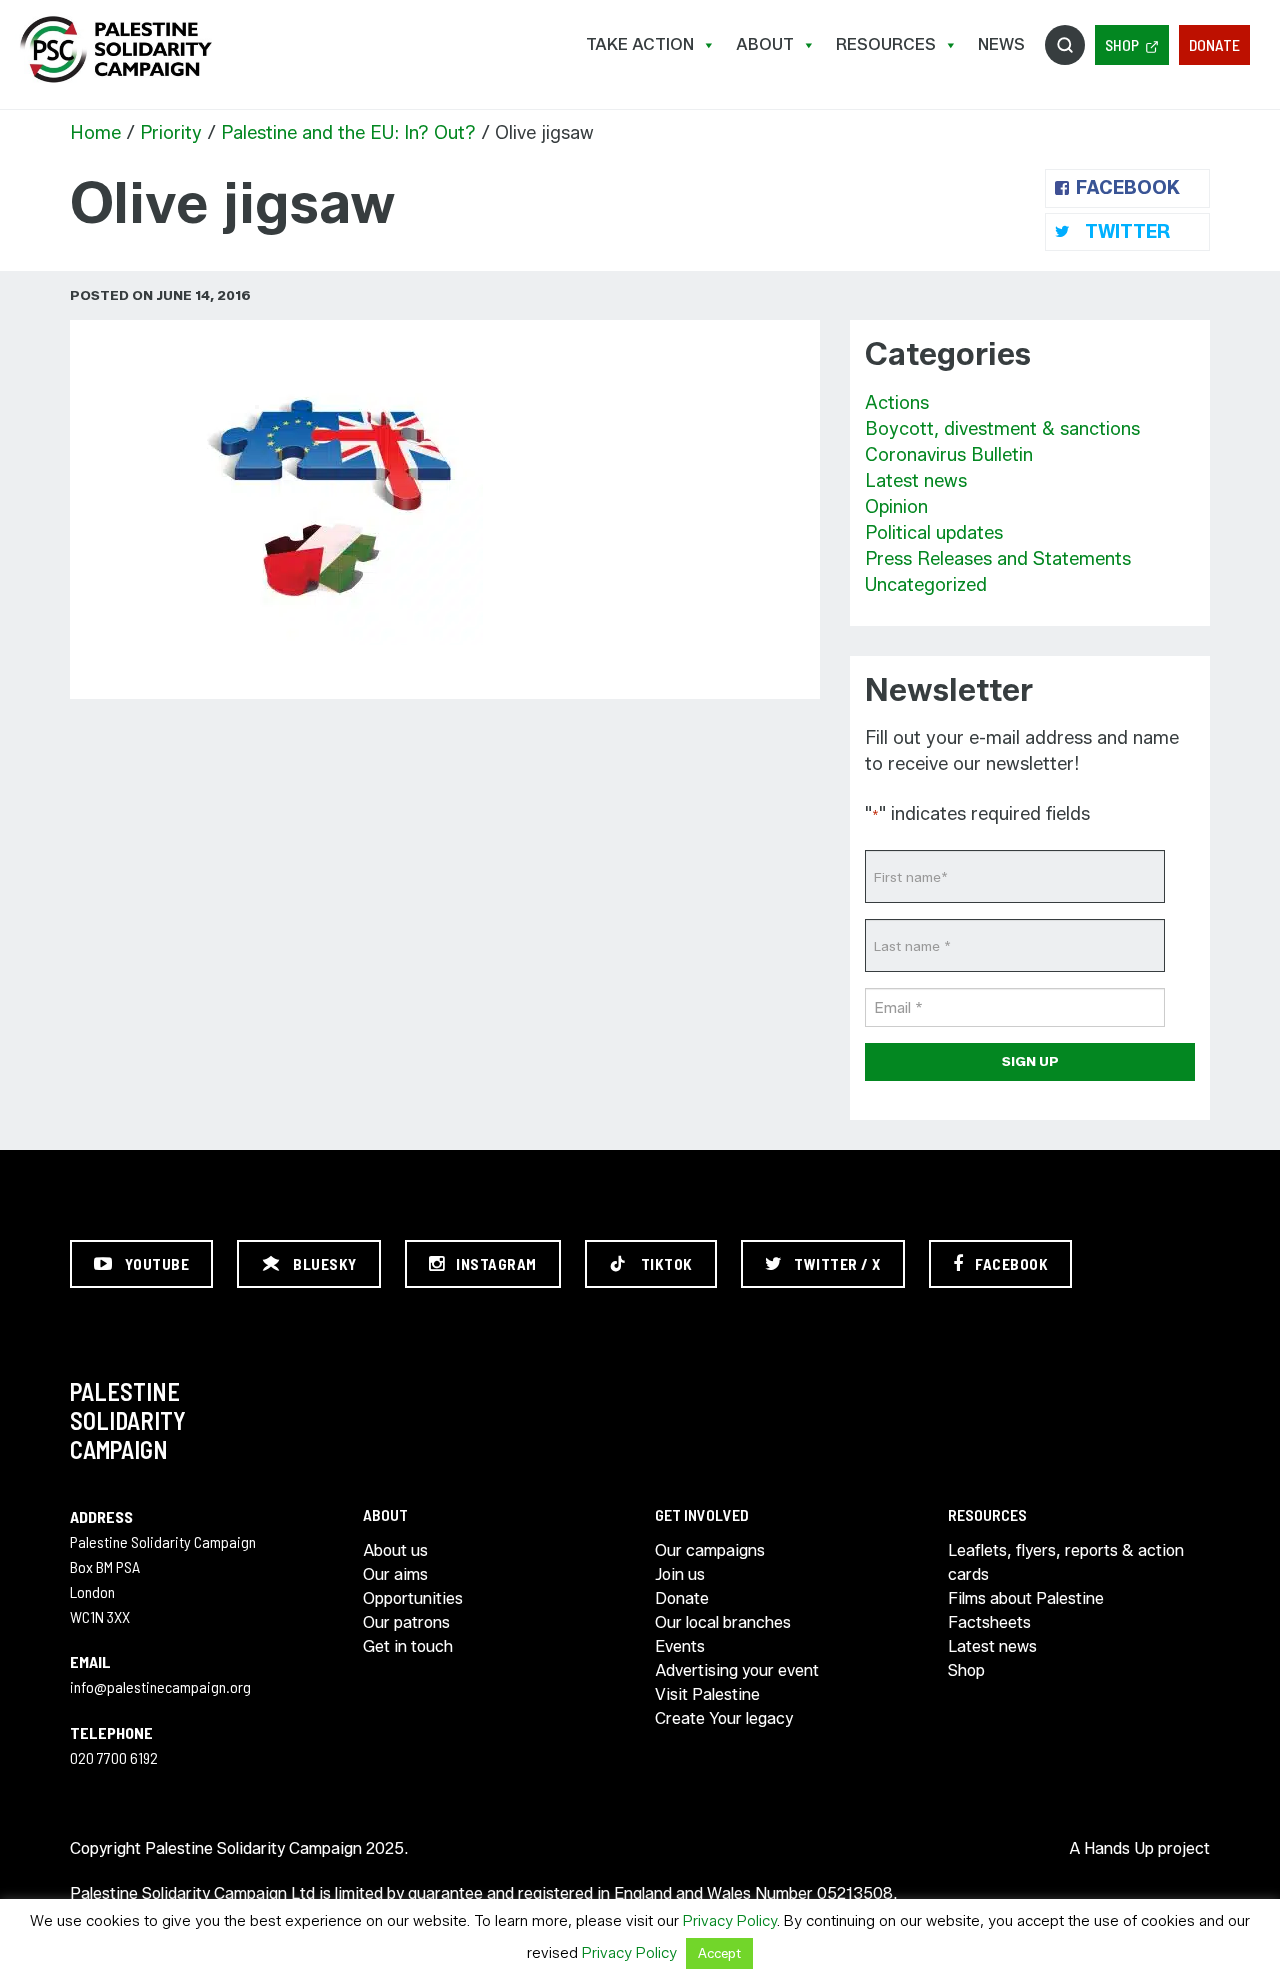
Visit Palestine (707, 1694)
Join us (680, 1574)
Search (1065, 45)
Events (680, 1646)
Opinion (896, 507)
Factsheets (989, 1622)
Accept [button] (719, 1953)
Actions (897, 403)
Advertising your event (737, 1670)
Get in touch (408, 1646)
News (1001, 44)
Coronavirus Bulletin (949, 455)
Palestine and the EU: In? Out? (348, 133)
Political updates (934, 533)
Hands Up (1119, 1848)
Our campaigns (710, 1550)
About (765, 44)
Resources (886, 44)
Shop (1122, 44)
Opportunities (413, 1598)
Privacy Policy (730, 1921)
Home (95, 133)
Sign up (1030, 1061)
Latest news (916, 481)
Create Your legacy (724, 1718)
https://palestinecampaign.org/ (115, 49)
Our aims (395, 1574)
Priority (171, 133)
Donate (1214, 44)
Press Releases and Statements (998, 559)
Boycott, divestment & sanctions (1002, 429)
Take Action (640, 44)
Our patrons (406, 1622)
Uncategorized (926, 585)
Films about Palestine (1026, 1598)
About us (395, 1550)
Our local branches (723, 1622)
